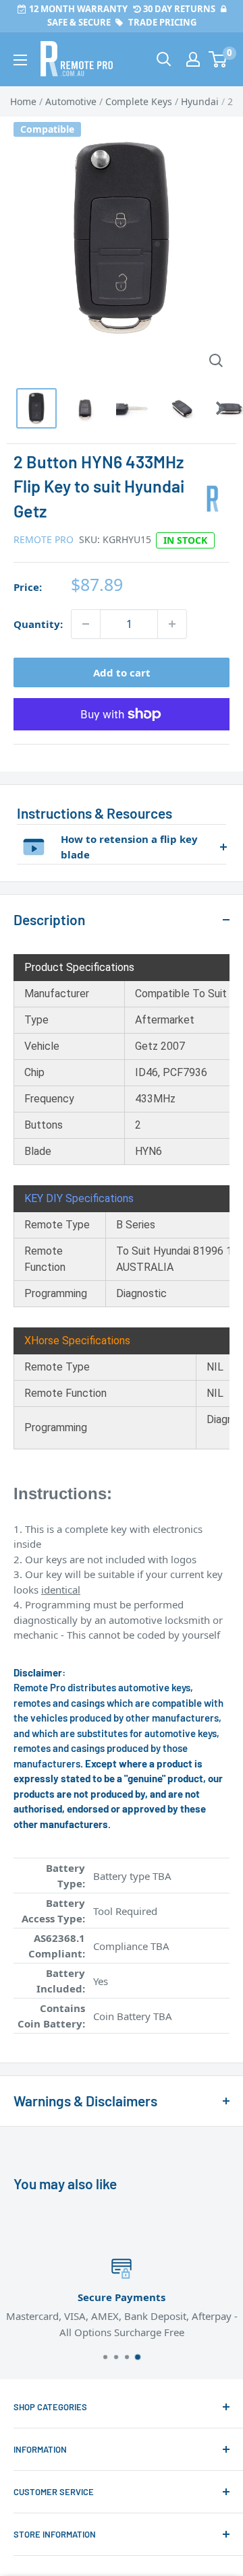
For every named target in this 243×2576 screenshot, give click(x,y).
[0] (218, 59)
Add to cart (122, 672)
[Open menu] (20, 60)
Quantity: (38, 624)
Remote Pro (44, 539)
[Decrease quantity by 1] (86, 624)
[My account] (193, 59)
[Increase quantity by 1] (172, 624)
